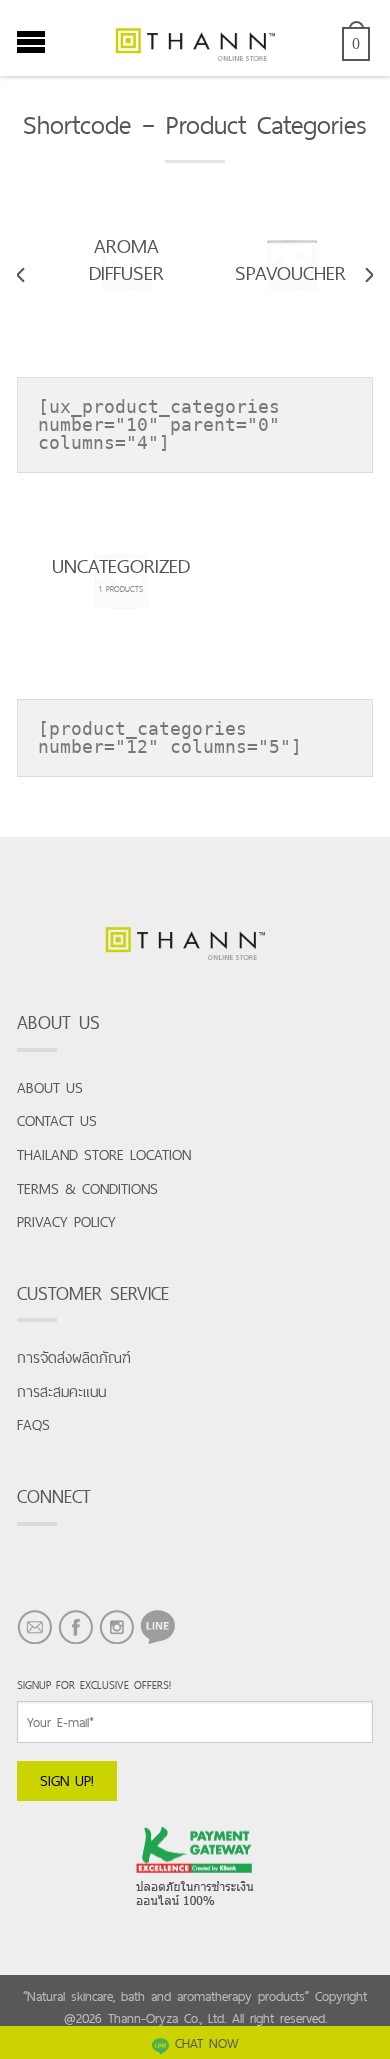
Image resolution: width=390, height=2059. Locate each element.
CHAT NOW (207, 2043)
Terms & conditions (87, 1188)
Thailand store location (104, 1154)
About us (50, 1087)
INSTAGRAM (116, 1644)
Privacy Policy (66, 1221)
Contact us (57, 1120)
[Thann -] (195, 38)
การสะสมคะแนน (61, 1391)
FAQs (33, 1424)
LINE (152, 1644)
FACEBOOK (75, 1644)
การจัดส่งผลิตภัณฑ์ (74, 1357)
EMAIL (34, 1644)
